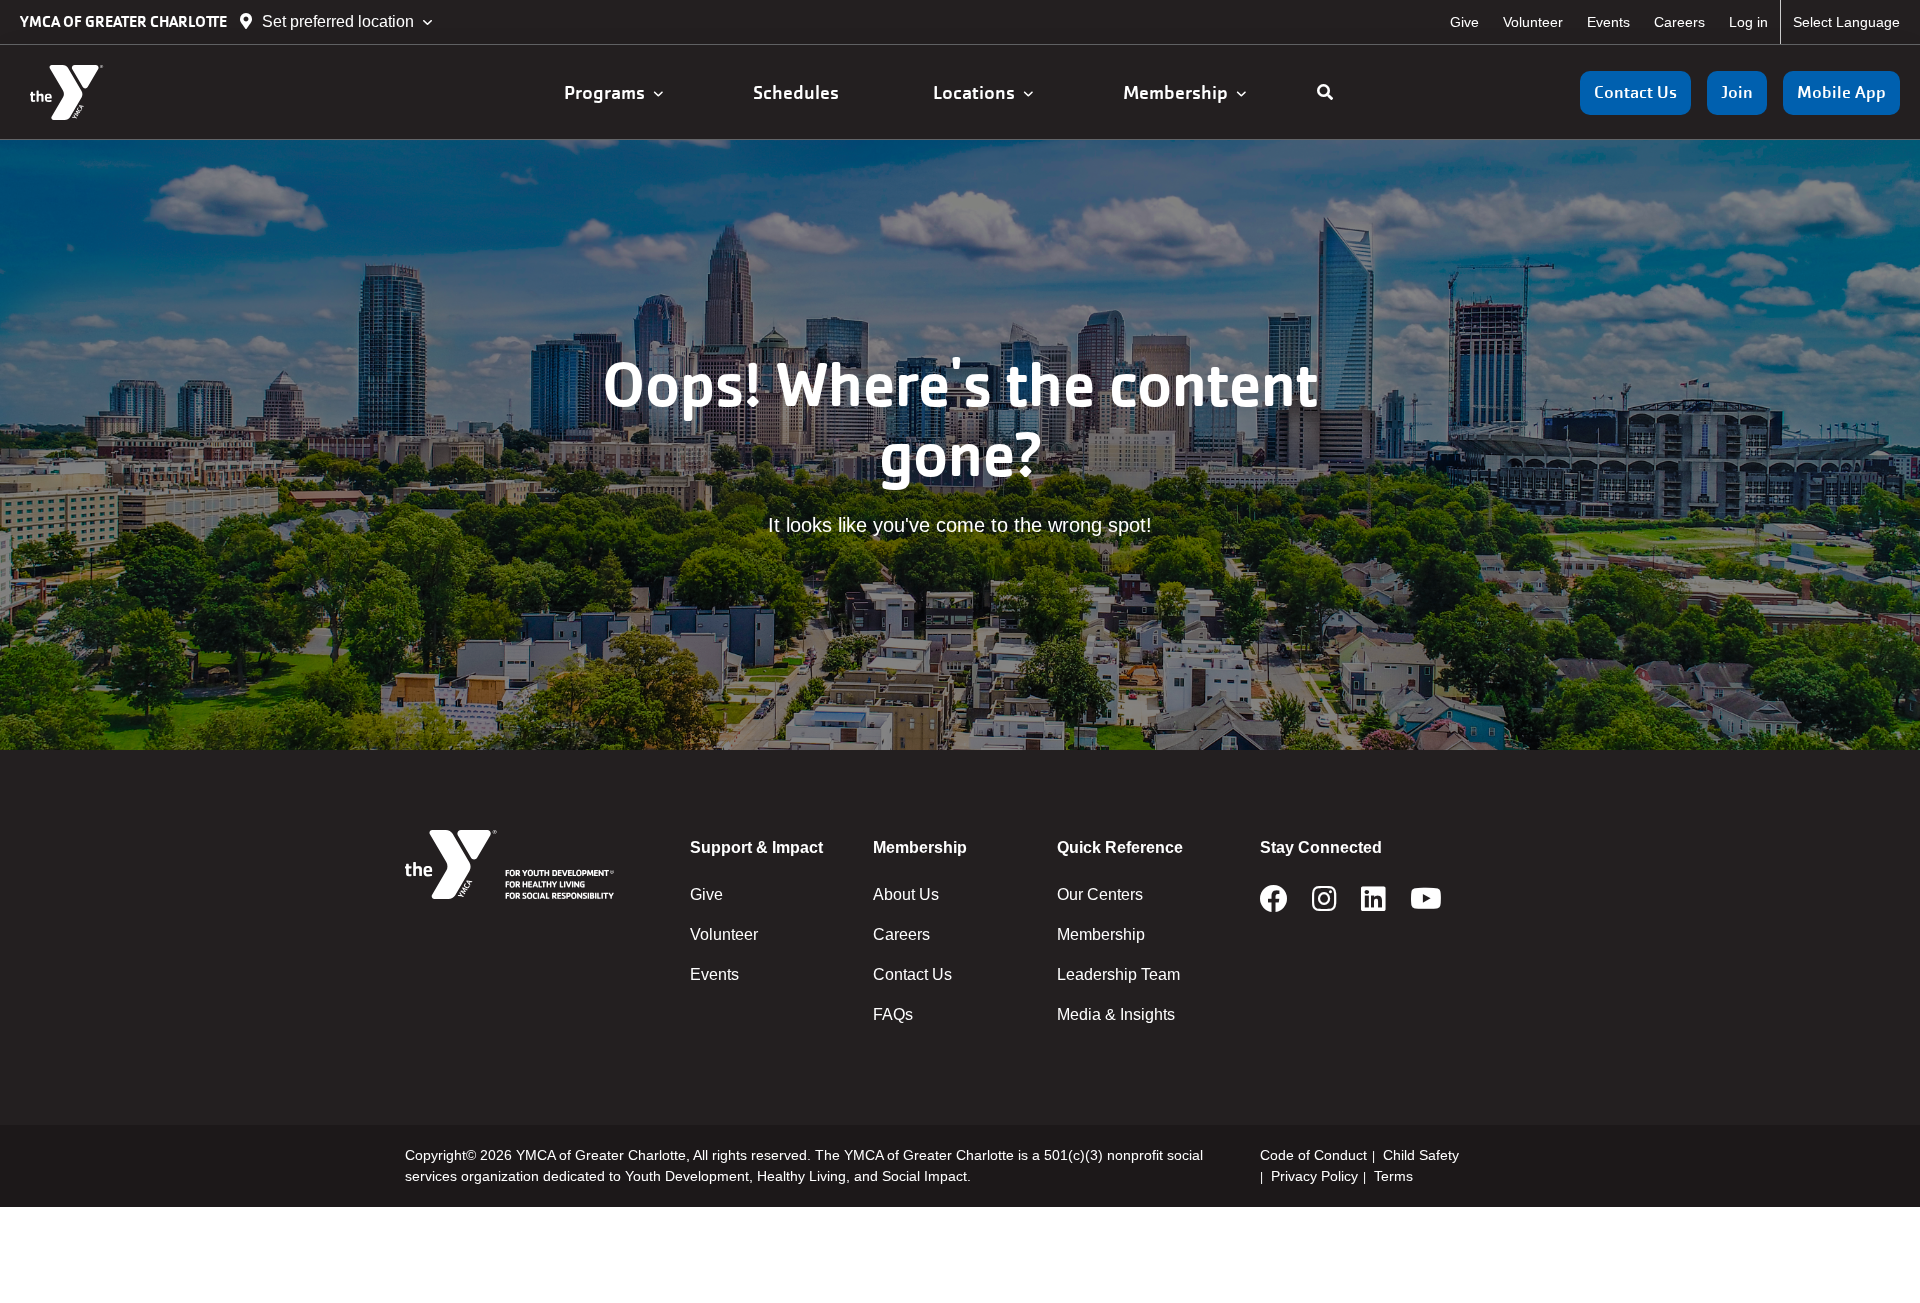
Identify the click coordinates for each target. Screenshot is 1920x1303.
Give (1464, 22)
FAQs (893, 1014)
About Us (906, 894)
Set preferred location (338, 21)
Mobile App (1841, 92)
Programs (608, 92)
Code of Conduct (1313, 1155)
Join (1737, 92)
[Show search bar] (1325, 93)
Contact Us (1635, 92)
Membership (1179, 92)
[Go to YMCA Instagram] (1324, 905)
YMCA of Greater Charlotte (125, 21)
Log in (1748, 22)
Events (1608, 22)
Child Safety (1421, 1155)
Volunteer (1533, 22)
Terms (1393, 1176)
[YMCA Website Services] (135, 92)
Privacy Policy (1314, 1176)
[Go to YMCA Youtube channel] (1426, 905)
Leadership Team (1118, 974)
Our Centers (1100, 894)
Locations (978, 92)
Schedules (798, 92)
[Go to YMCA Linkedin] (1373, 905)
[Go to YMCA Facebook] (1274, 905)
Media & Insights (1116, 1014)
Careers (1679, 22)
